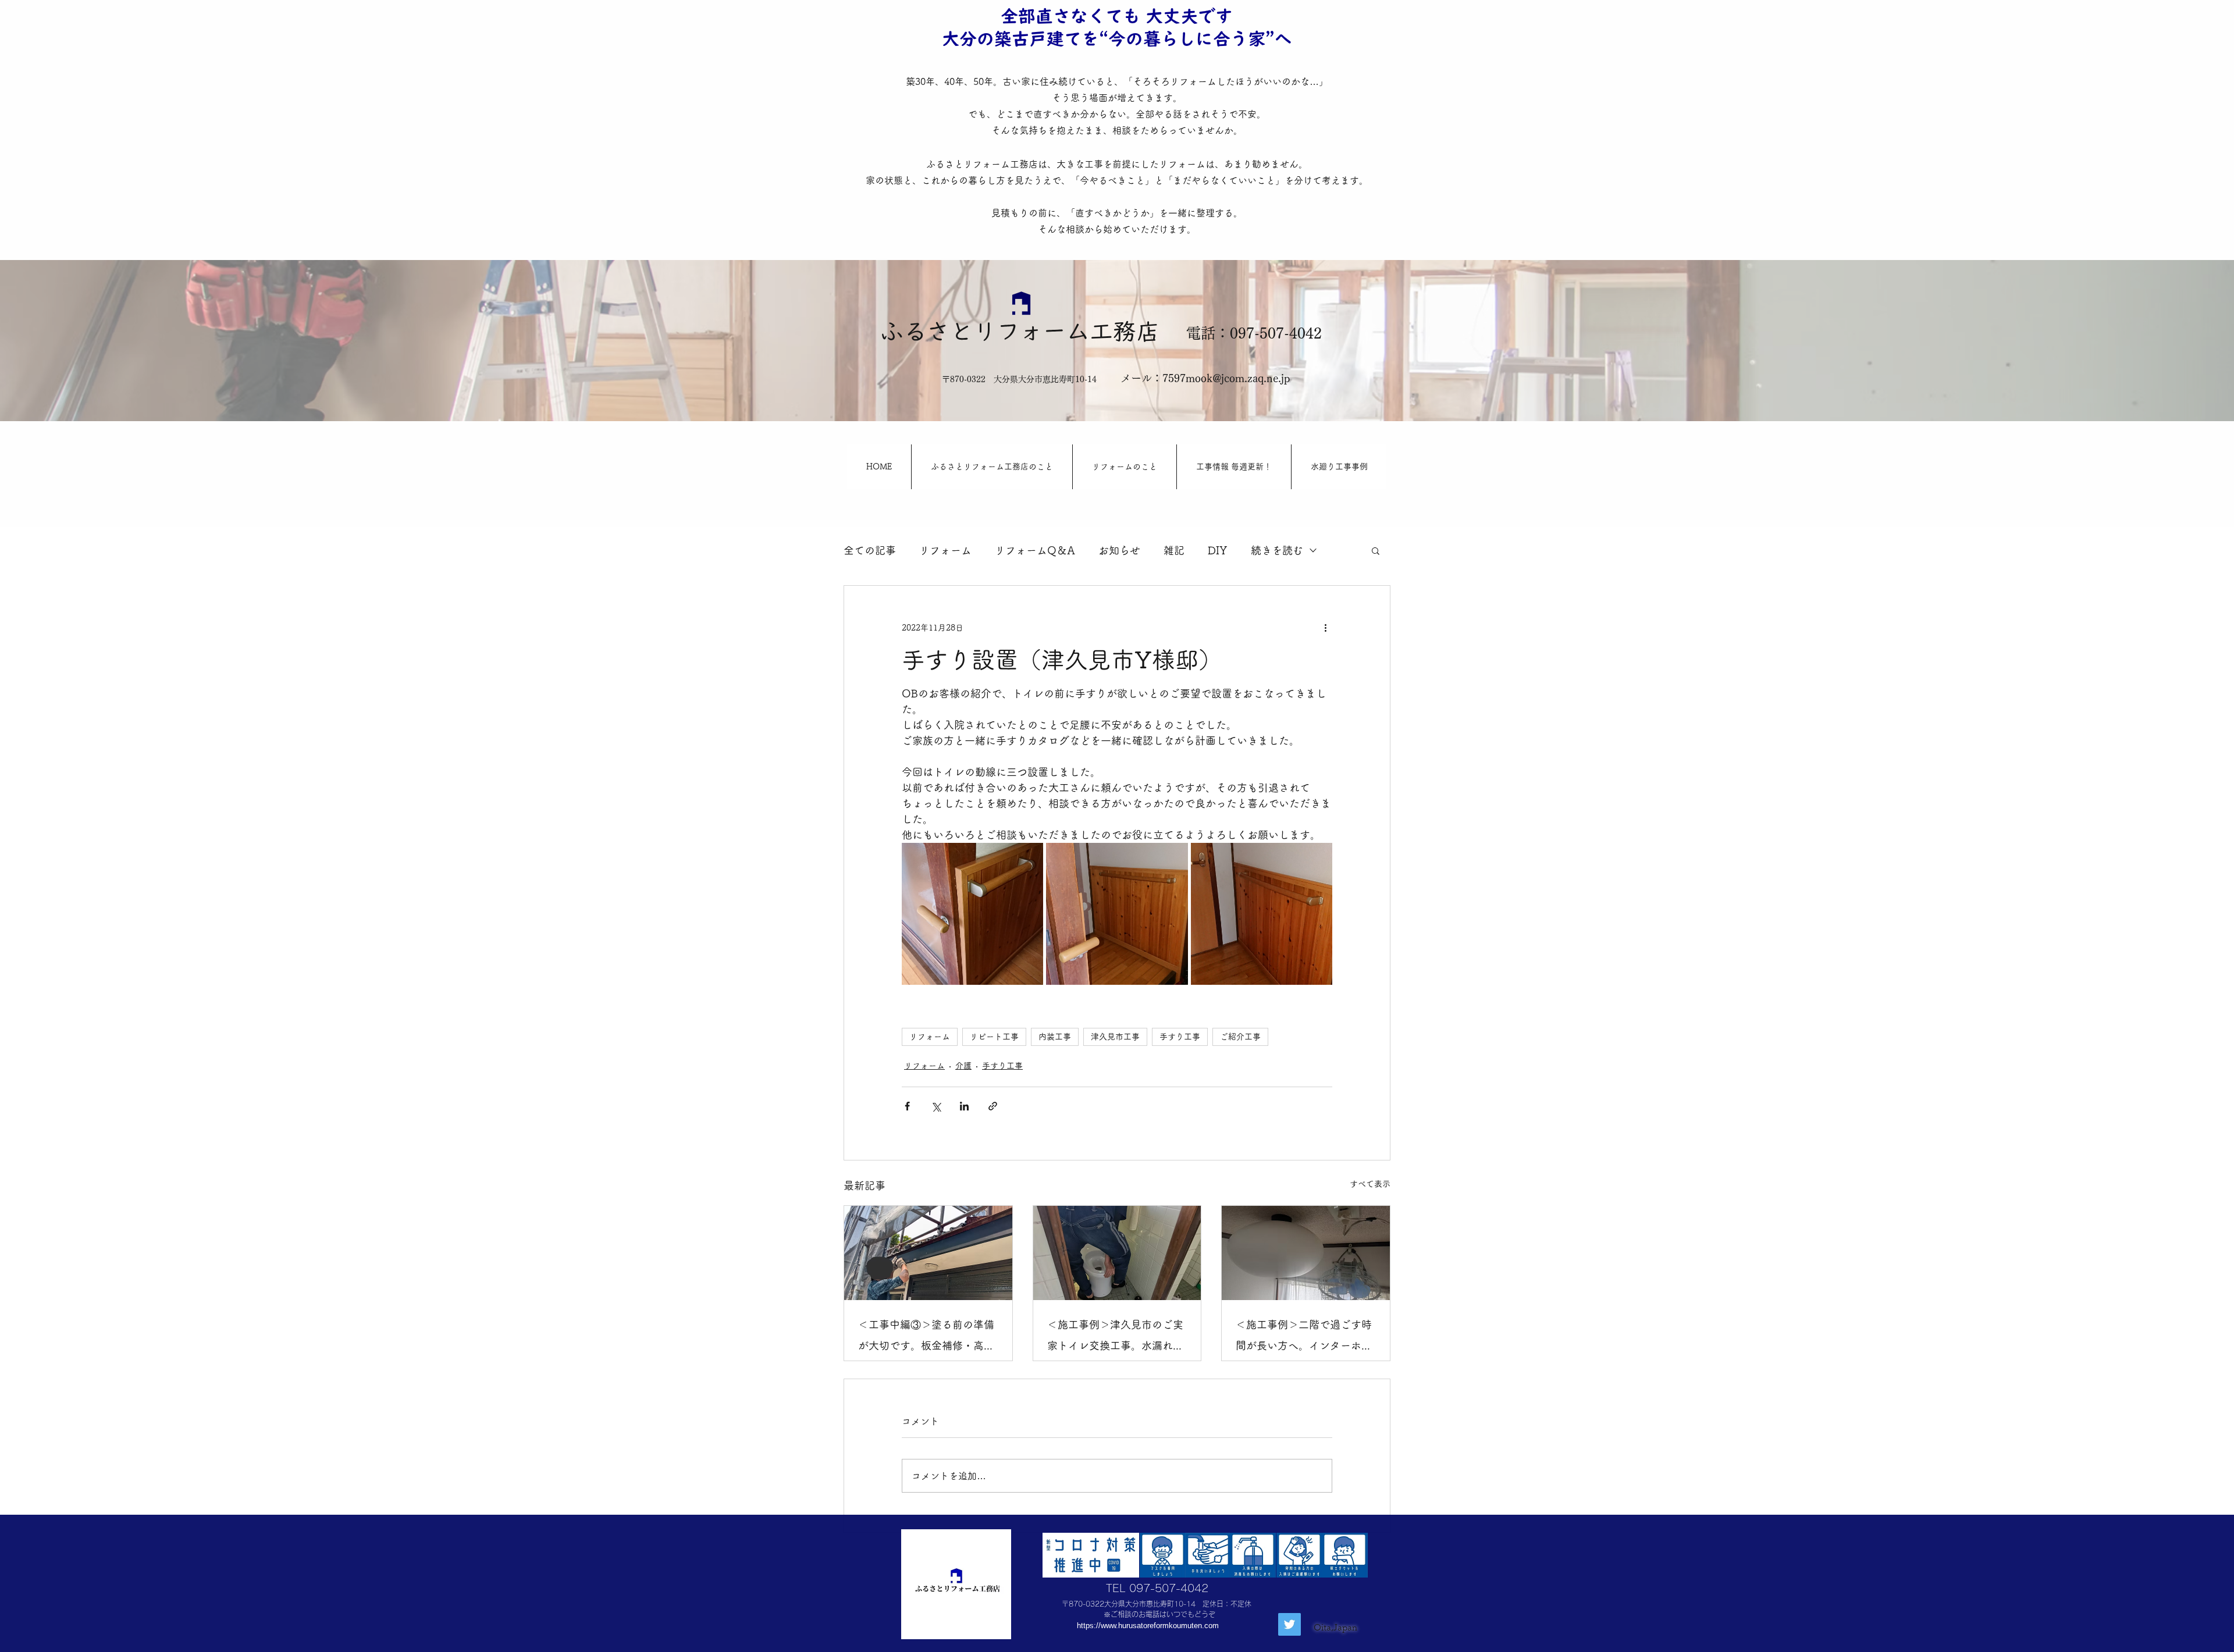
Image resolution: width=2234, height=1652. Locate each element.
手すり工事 (1180, 1037)
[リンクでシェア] (993, 1106)
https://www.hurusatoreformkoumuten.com (1148, 1626)
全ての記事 (870, 550)
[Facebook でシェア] (907, 1106)
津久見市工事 (1115, 1037)
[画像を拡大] (972, 914)
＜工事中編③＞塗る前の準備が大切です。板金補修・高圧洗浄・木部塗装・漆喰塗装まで (926, 1338)
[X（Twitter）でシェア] (936, 1106)
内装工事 (1055, 1037)
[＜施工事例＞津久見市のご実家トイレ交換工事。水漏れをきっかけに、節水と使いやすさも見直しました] (1117, 1253)
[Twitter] (1289, 1624)
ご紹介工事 (1240, 1037)
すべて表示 (1370, 1184)
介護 (963, 1066)
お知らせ (1119, 550)
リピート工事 (994, 1037)
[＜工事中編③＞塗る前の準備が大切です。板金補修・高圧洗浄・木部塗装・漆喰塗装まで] (928, 1253)
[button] (1376, 550)
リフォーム (945, 550)
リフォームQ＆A (1035, 550)
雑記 (1174, 550)
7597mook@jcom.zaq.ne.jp (1226, 378)
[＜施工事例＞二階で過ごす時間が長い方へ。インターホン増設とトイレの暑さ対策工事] (1306, 1253)
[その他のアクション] (1325, 628)
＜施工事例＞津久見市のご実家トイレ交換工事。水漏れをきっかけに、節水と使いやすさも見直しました (1115, 1338)
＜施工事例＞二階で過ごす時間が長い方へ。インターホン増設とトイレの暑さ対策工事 (1304, 1338)
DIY (1218, 550)
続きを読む (1277, 550)
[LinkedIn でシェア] (964, 1106)
